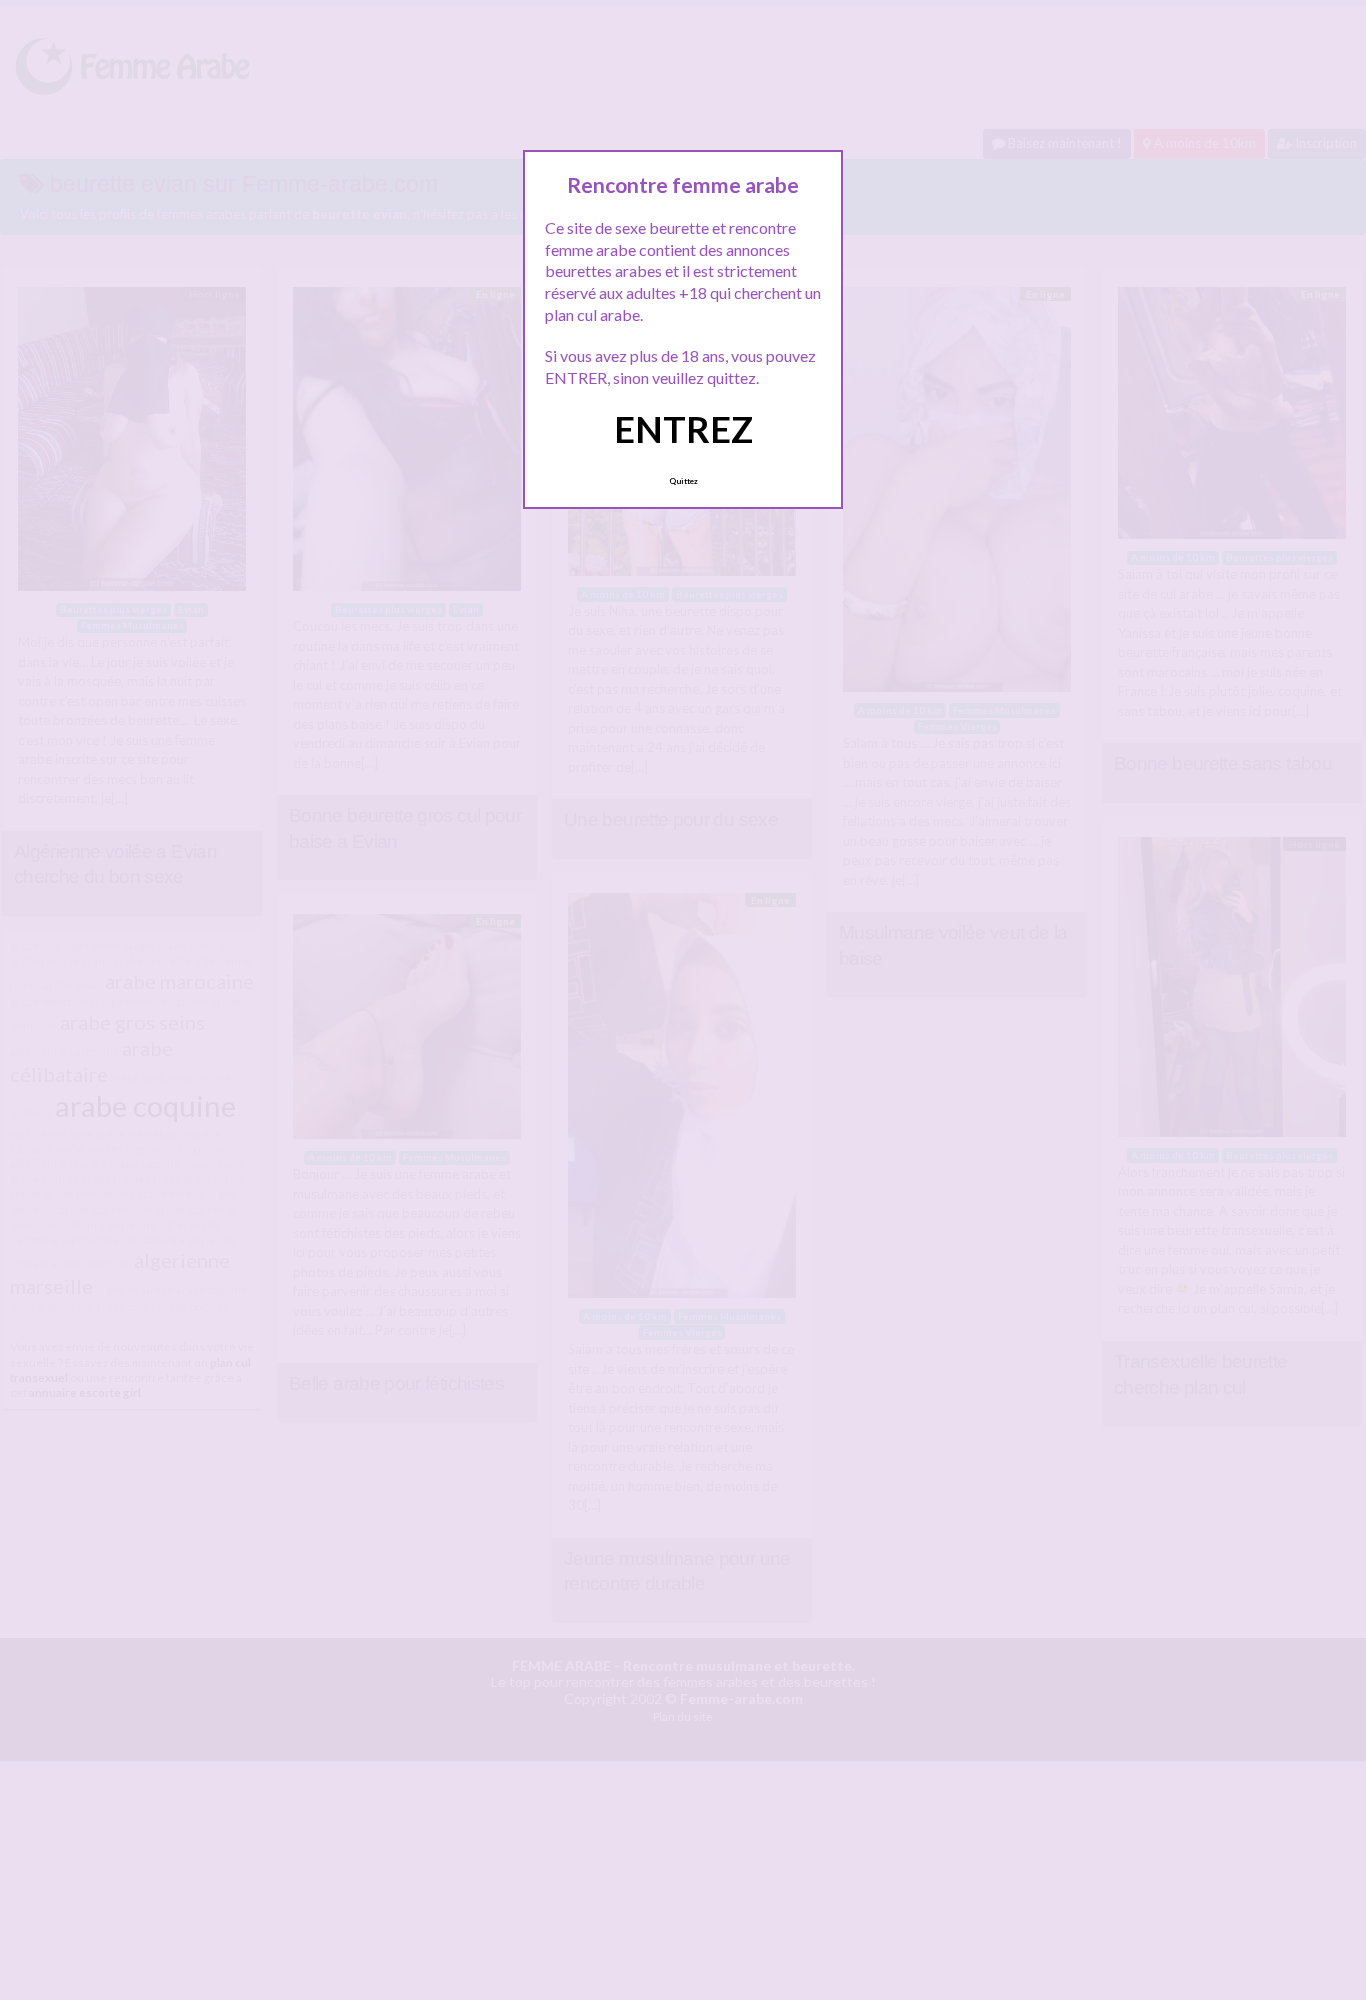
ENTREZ (683, 429)
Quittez (683, 481)
